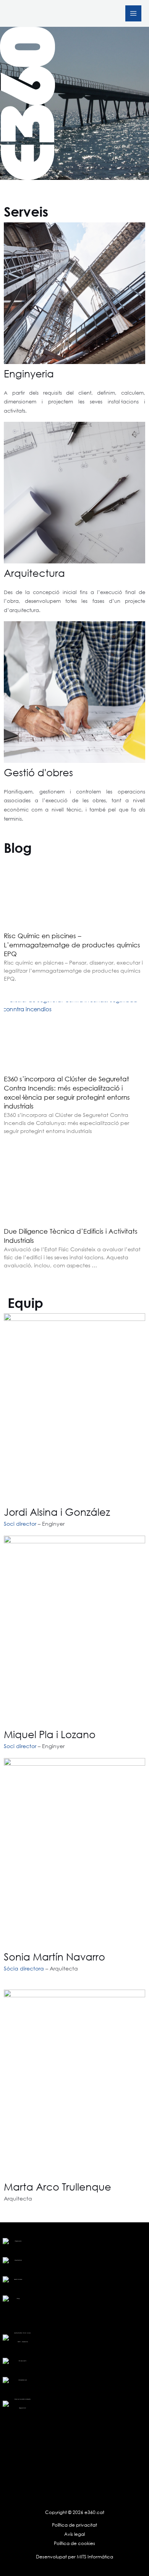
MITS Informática (94, 2557)
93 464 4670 (23, 2361)
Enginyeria (29, 373)
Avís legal (74, 2534)
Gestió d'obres (38, 772)
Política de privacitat (74, 2525)
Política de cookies (74, 2543)
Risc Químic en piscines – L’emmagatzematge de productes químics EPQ (72, 945)
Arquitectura (34, 573)
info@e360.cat (23, 2380)
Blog (18, 2298)
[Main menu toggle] (133, 13)
